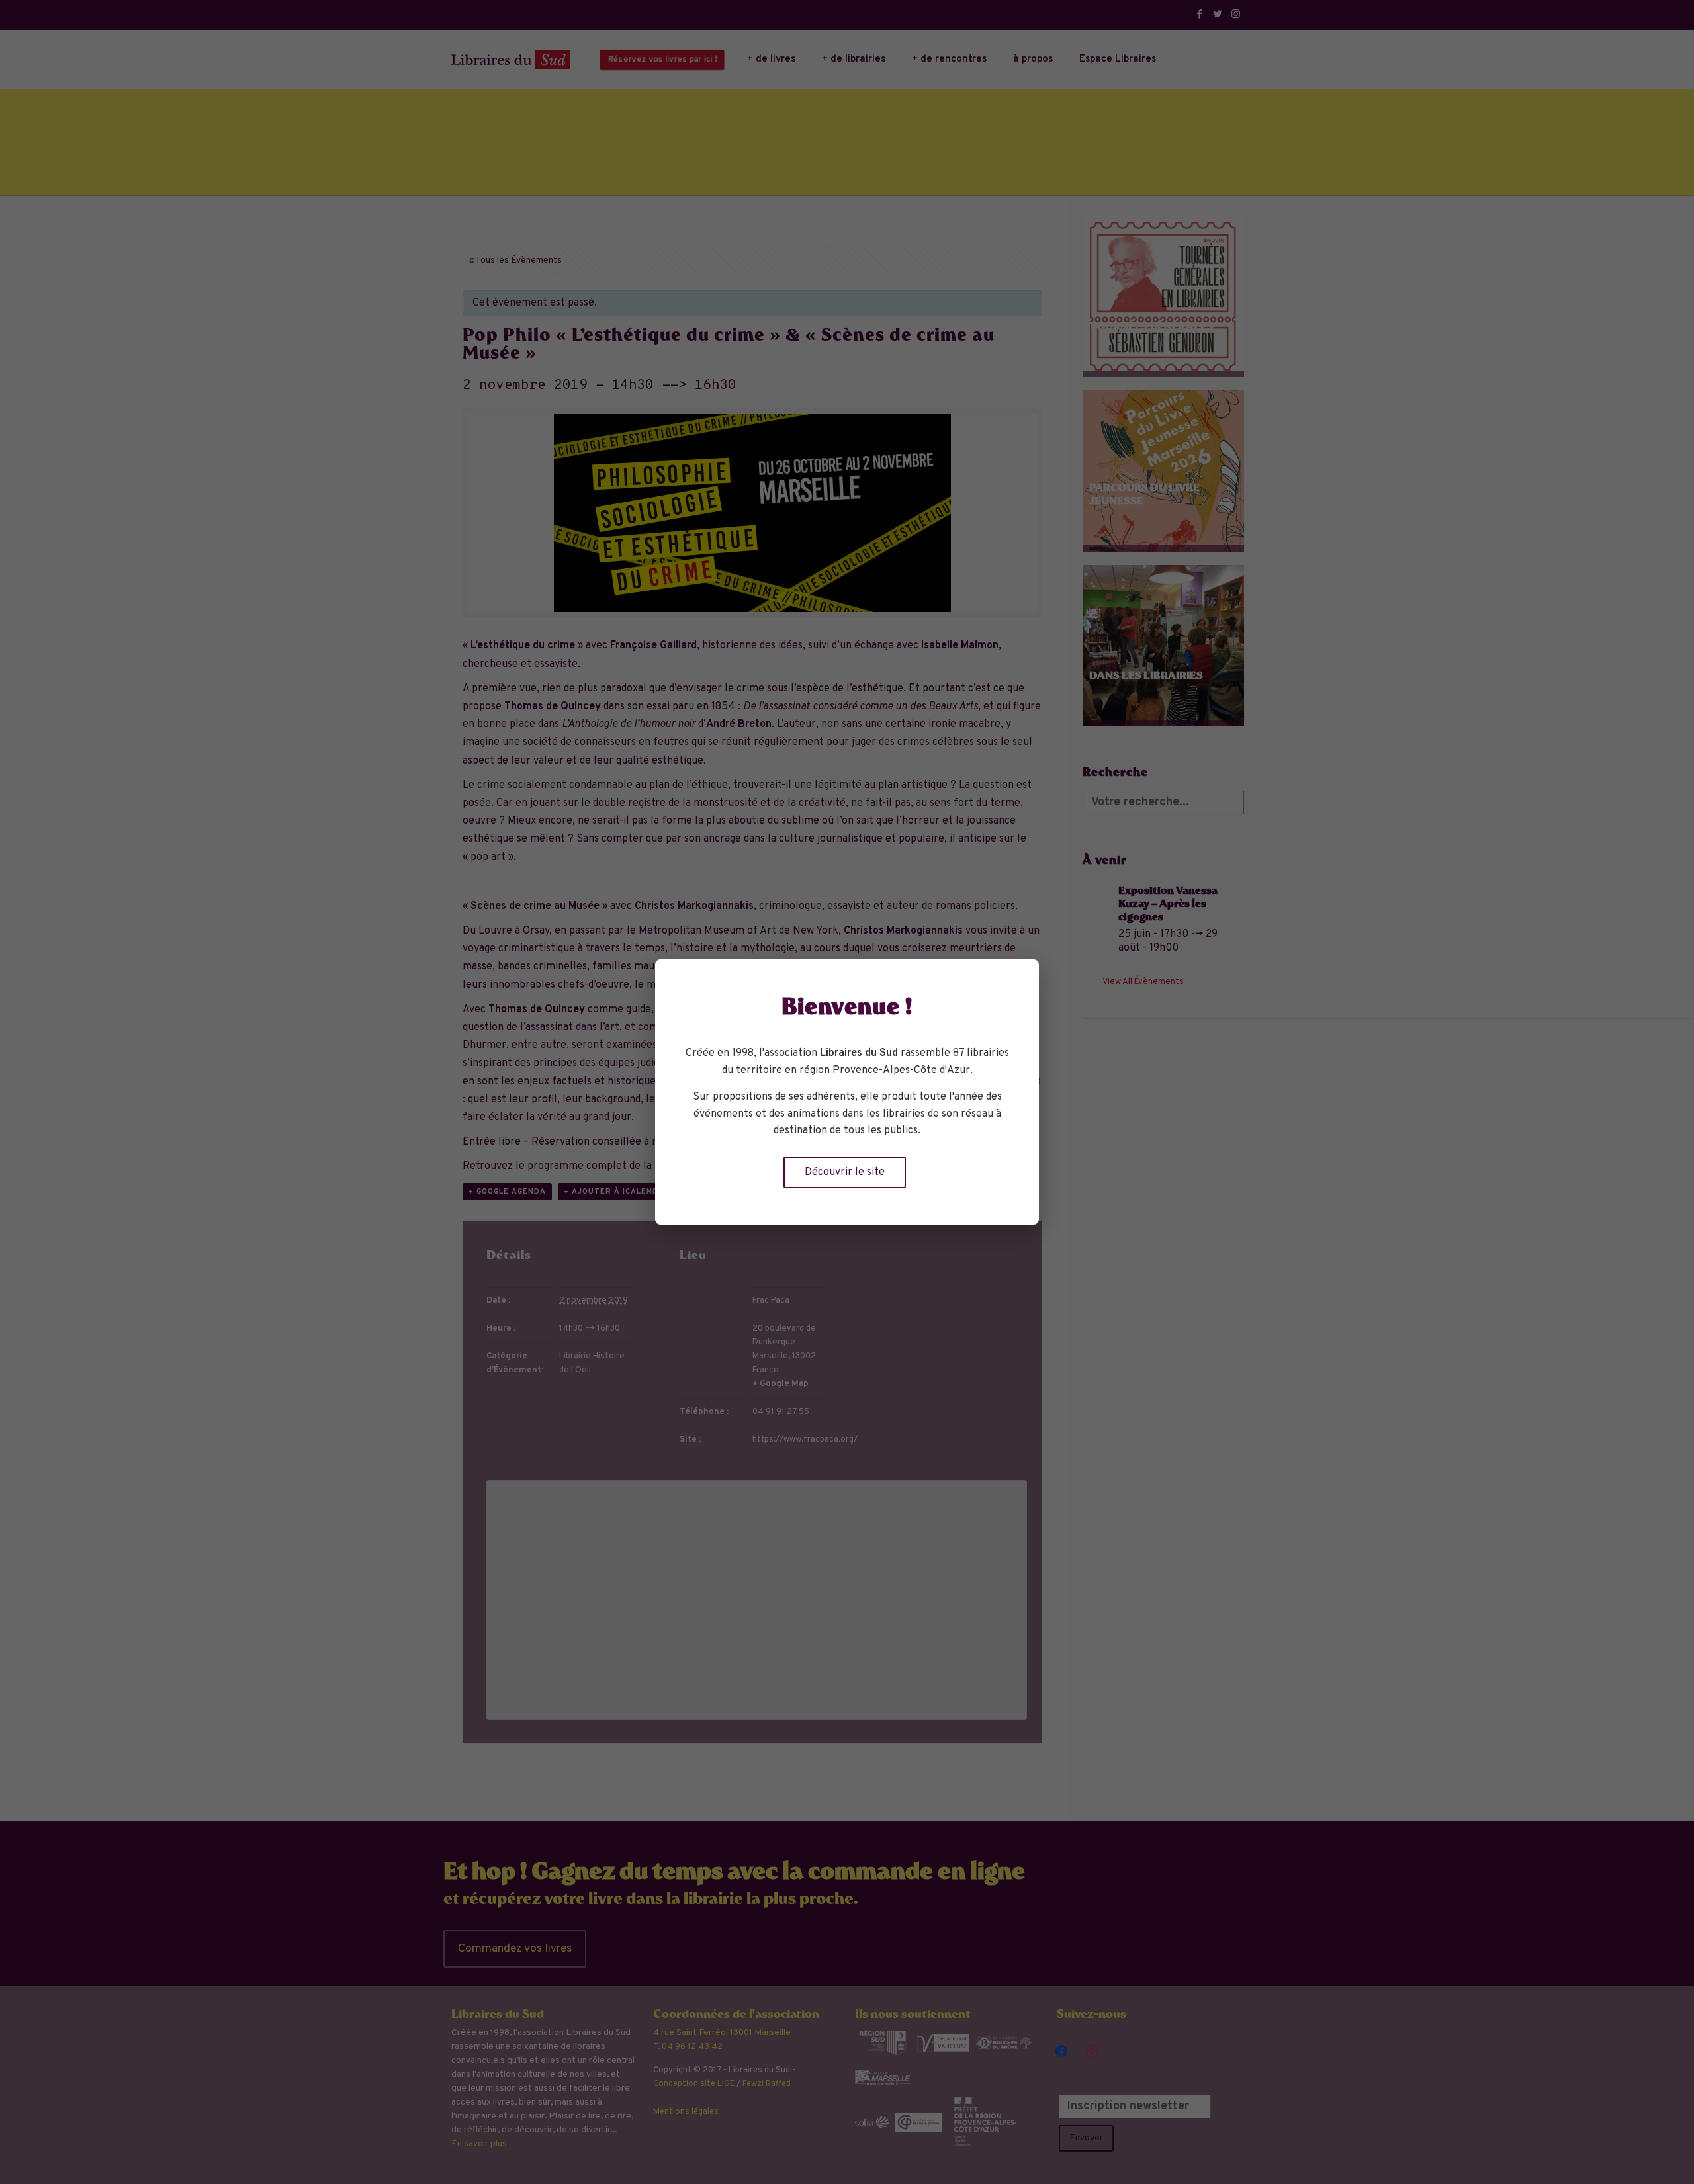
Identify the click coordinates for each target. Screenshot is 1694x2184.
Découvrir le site (845, 1172)
